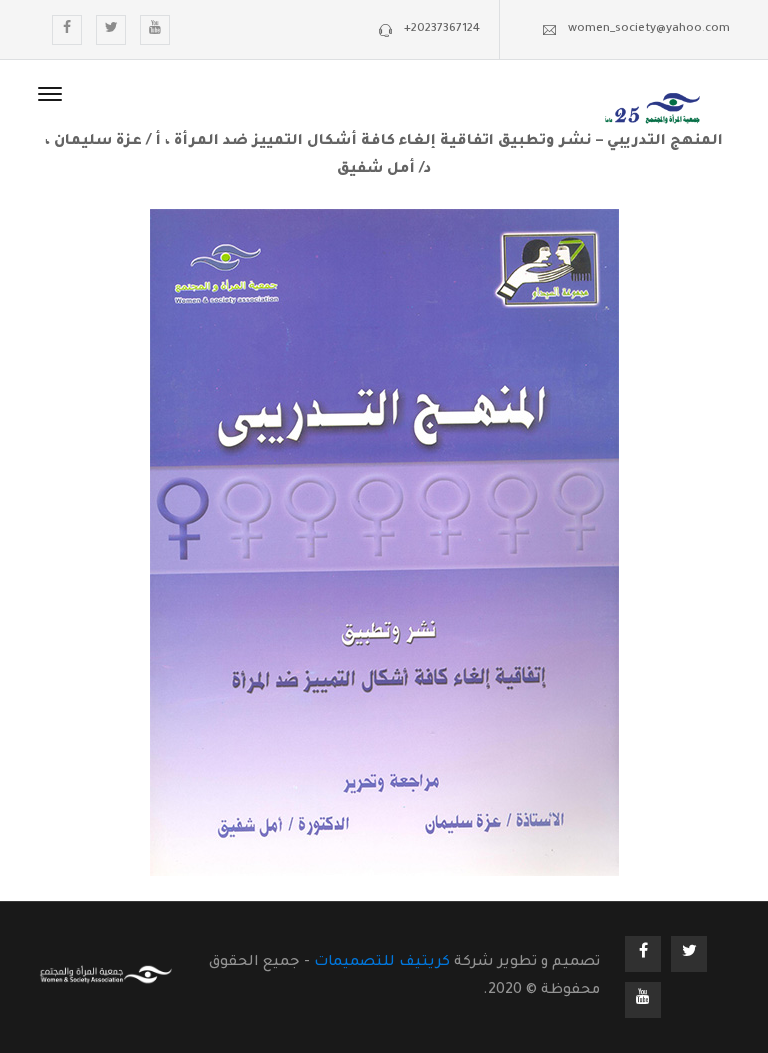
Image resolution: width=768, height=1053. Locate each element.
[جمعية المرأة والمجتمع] (652, 111)
